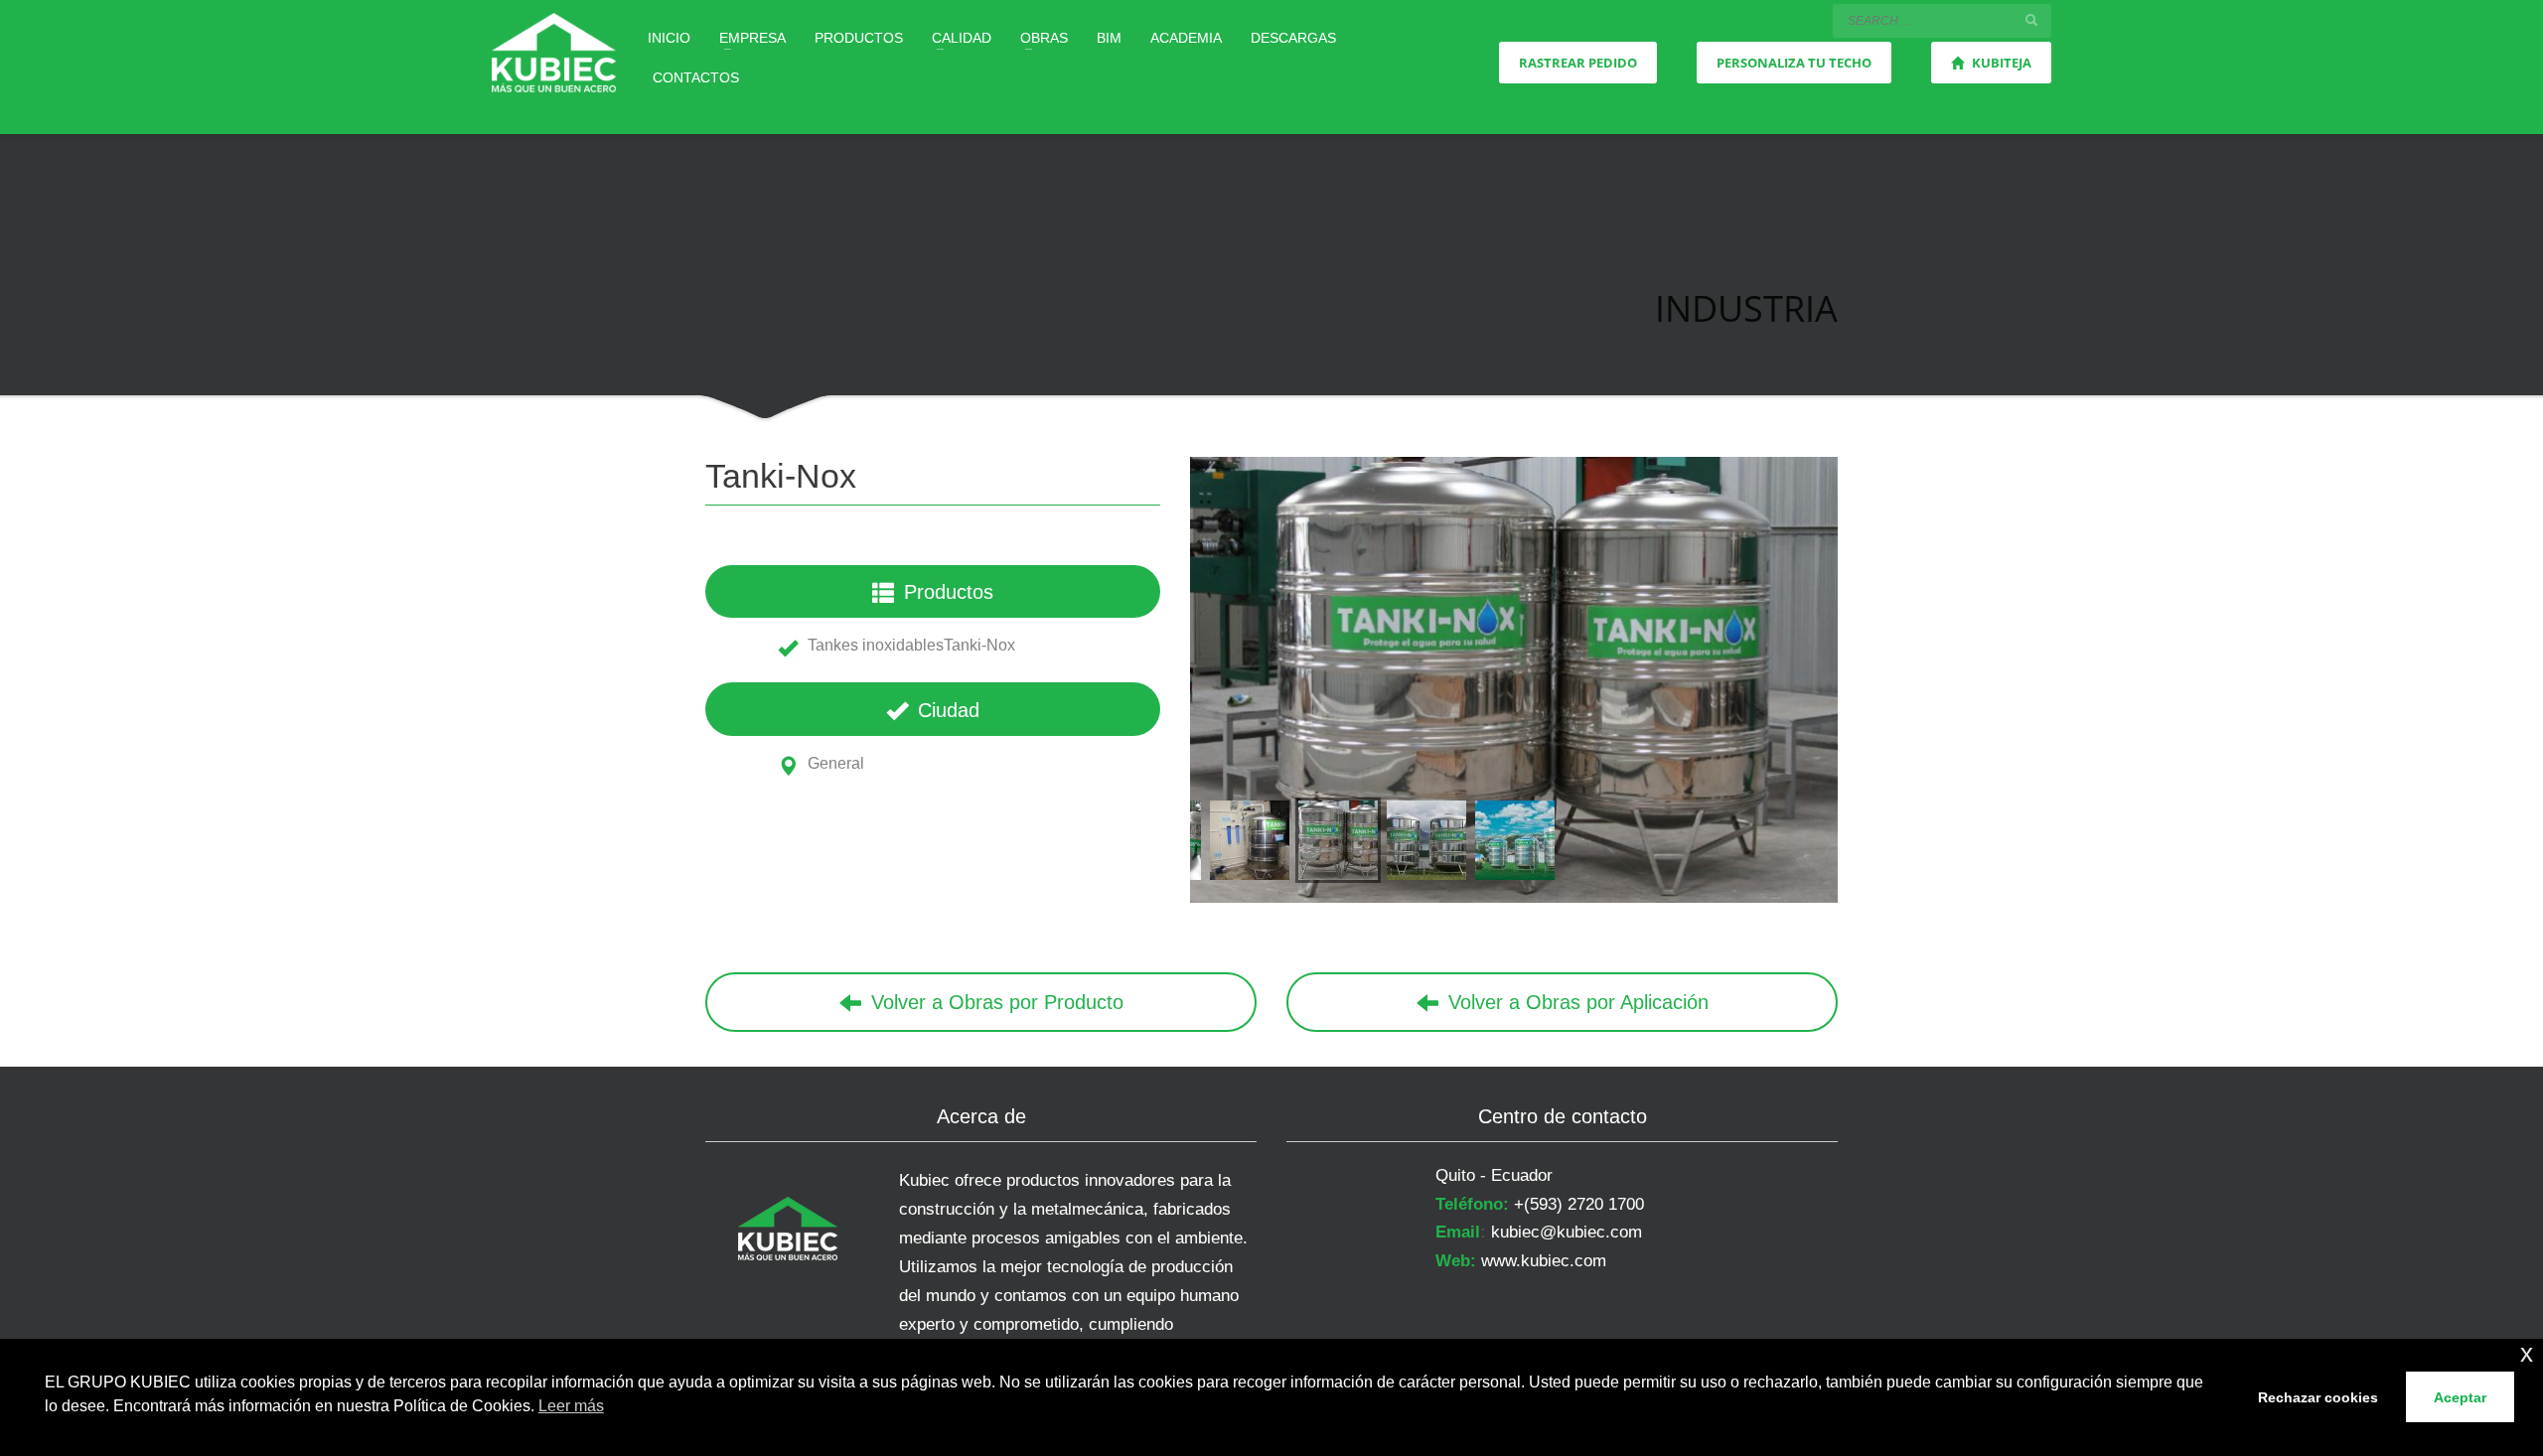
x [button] (2527, 1353)
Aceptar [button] (2460, 1397)
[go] (2031, 20)
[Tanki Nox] (1514, 680)
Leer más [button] (571, 1406)
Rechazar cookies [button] (2318, 1397)
